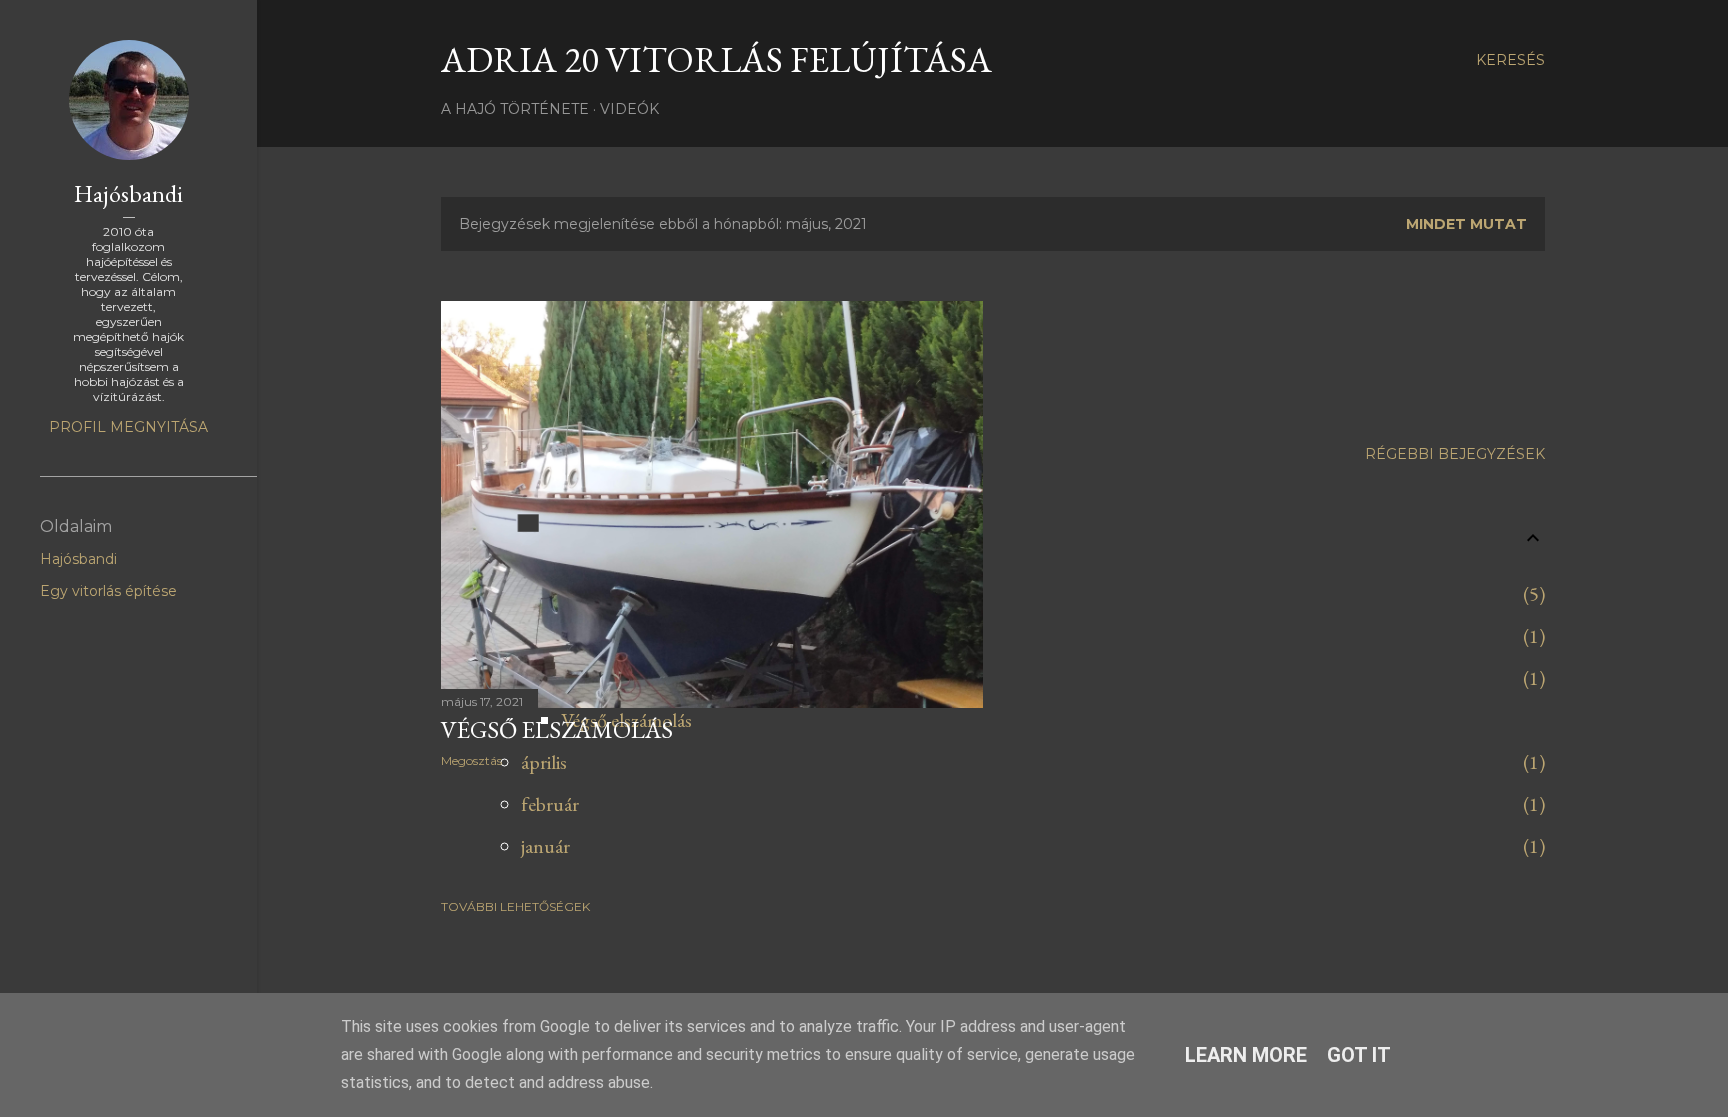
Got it (1359, 1055)
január (545, 846)
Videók (629, 109)
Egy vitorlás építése (108, 591)
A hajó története (515, 109)
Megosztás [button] (471, 760)
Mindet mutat (1466, 224)
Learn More (1246, 1055)
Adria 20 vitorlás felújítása (716, 59)
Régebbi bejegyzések (1455, 454)
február (550, 804)
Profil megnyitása (128, 427)
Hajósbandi (128, 193)
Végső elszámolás (557, 729)
